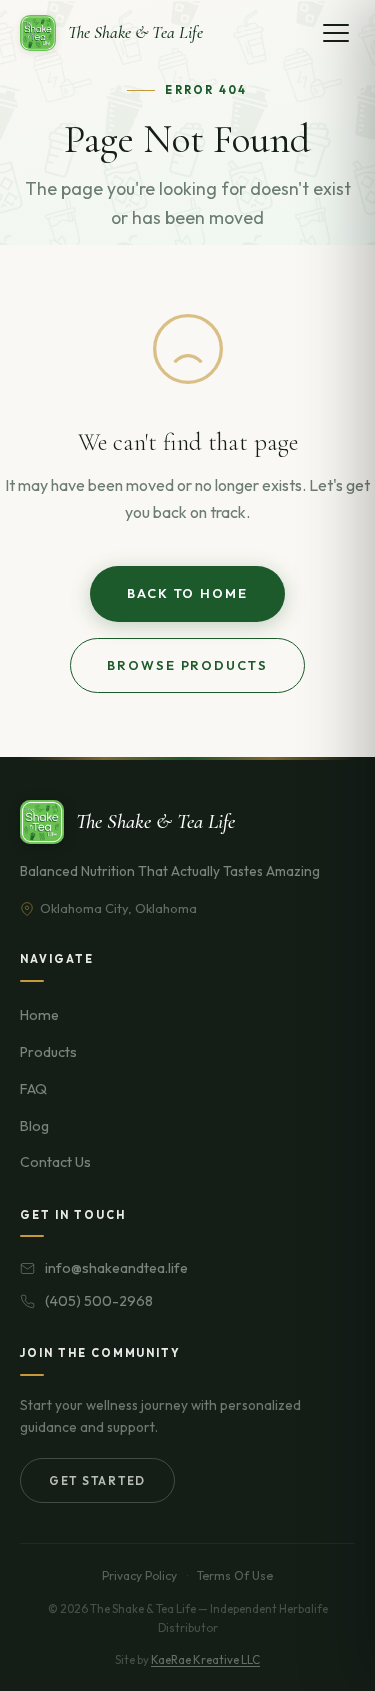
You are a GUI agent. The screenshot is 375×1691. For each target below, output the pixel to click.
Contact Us (55, 1162)
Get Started (97, 1480)
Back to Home (187, 593)
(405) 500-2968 (99, 1301)
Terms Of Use (235, 1575)
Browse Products (187, 665)
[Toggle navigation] (336, 33)
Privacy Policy (139, 1575)
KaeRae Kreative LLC (205, 1659)
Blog (34, 1126)
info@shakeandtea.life (116, 1268)
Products (48, 1052)
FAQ (33, 1089)
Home (39, 1015)
